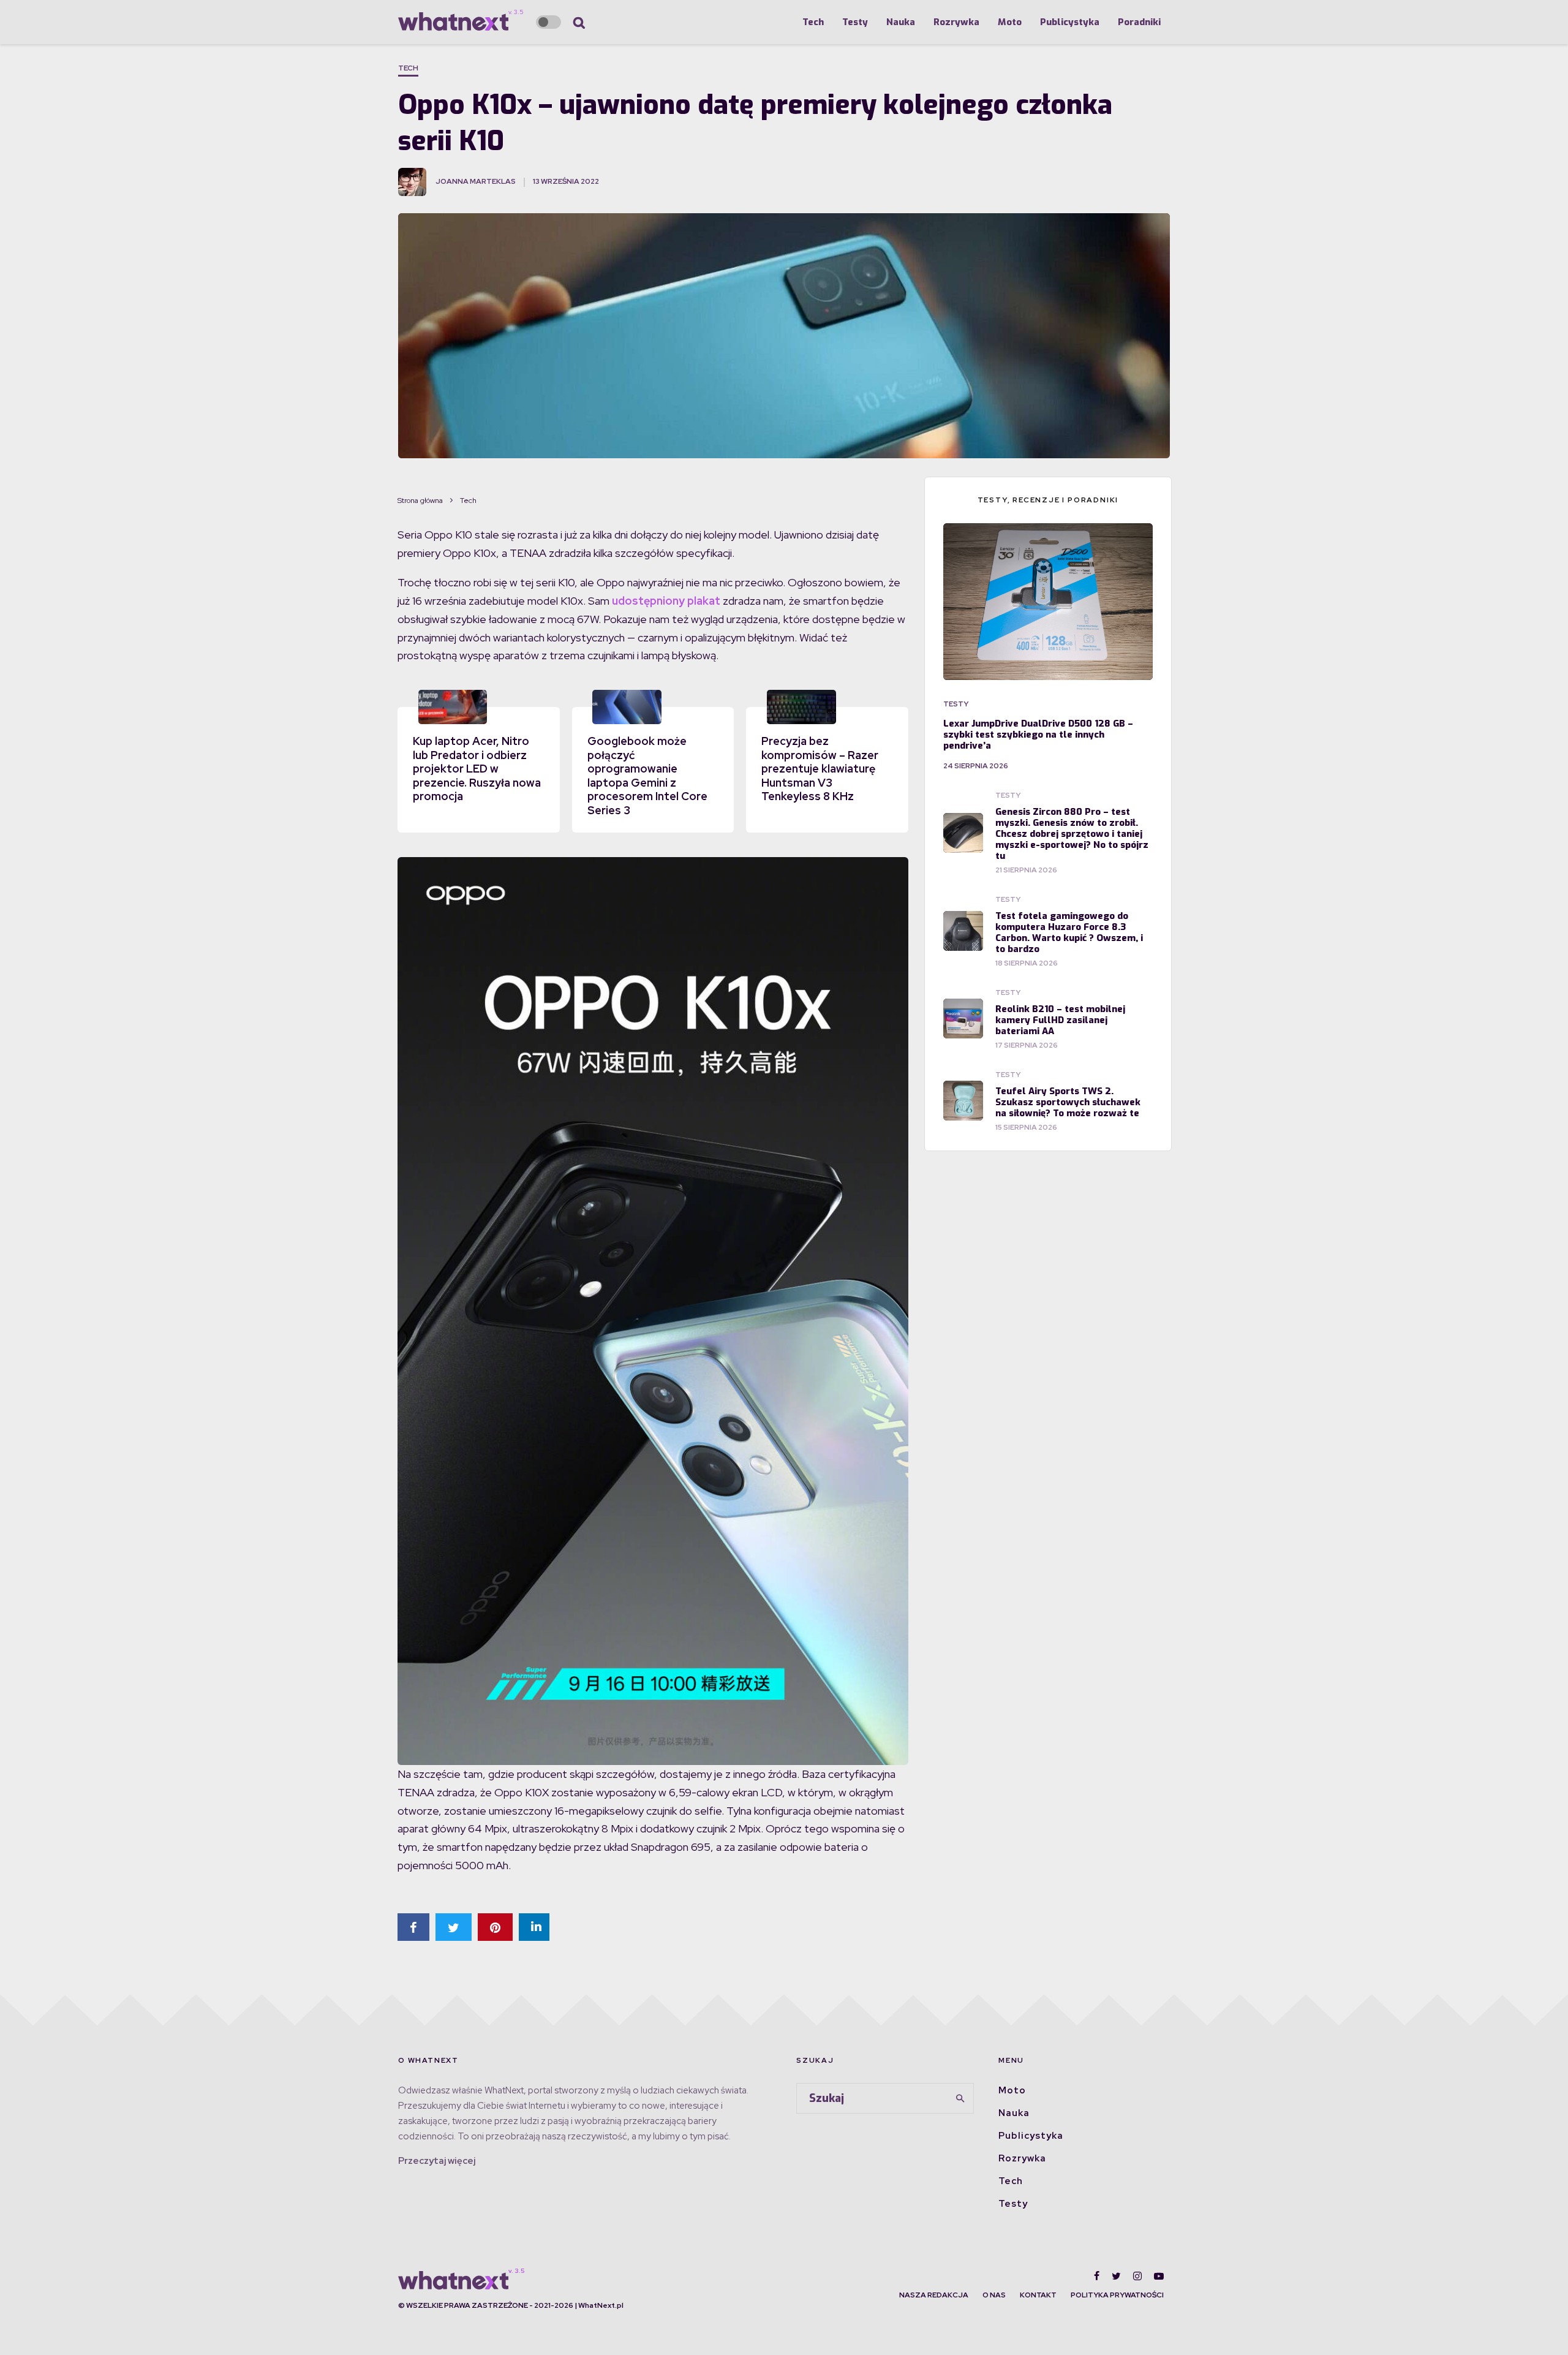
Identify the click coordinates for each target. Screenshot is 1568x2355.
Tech (813, 22)
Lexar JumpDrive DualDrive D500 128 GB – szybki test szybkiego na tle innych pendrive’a (1038, 735)
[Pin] (495, 1927)
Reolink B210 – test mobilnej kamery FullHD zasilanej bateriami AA (1060, 1020)
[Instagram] (1137, 2276)
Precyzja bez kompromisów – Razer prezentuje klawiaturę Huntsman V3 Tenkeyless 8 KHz (820, 769)
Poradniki (1139, 22)
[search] (960, 2098)
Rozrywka (956, 22)
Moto (1010, 22)
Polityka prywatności (1117, 2295)
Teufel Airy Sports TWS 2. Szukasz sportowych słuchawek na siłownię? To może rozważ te (1068, 1102)
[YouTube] (1159, 2276)
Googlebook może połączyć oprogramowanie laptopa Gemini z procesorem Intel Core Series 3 (647, 776)
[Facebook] (1097, 2276)
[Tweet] (454, 1927)
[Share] (413, 1927)
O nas (994, 2295)
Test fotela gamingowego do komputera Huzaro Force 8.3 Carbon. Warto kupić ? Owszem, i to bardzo (1069, 932)
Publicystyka (1070, 22)
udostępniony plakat (666, 601)
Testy (855, 22)
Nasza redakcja (934, 2295)
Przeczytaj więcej (437, 2161)
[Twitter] (1116, 2276)
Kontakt (1038, 2295)
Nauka (901, 22)
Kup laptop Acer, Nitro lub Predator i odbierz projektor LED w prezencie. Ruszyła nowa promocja (477, 769)
